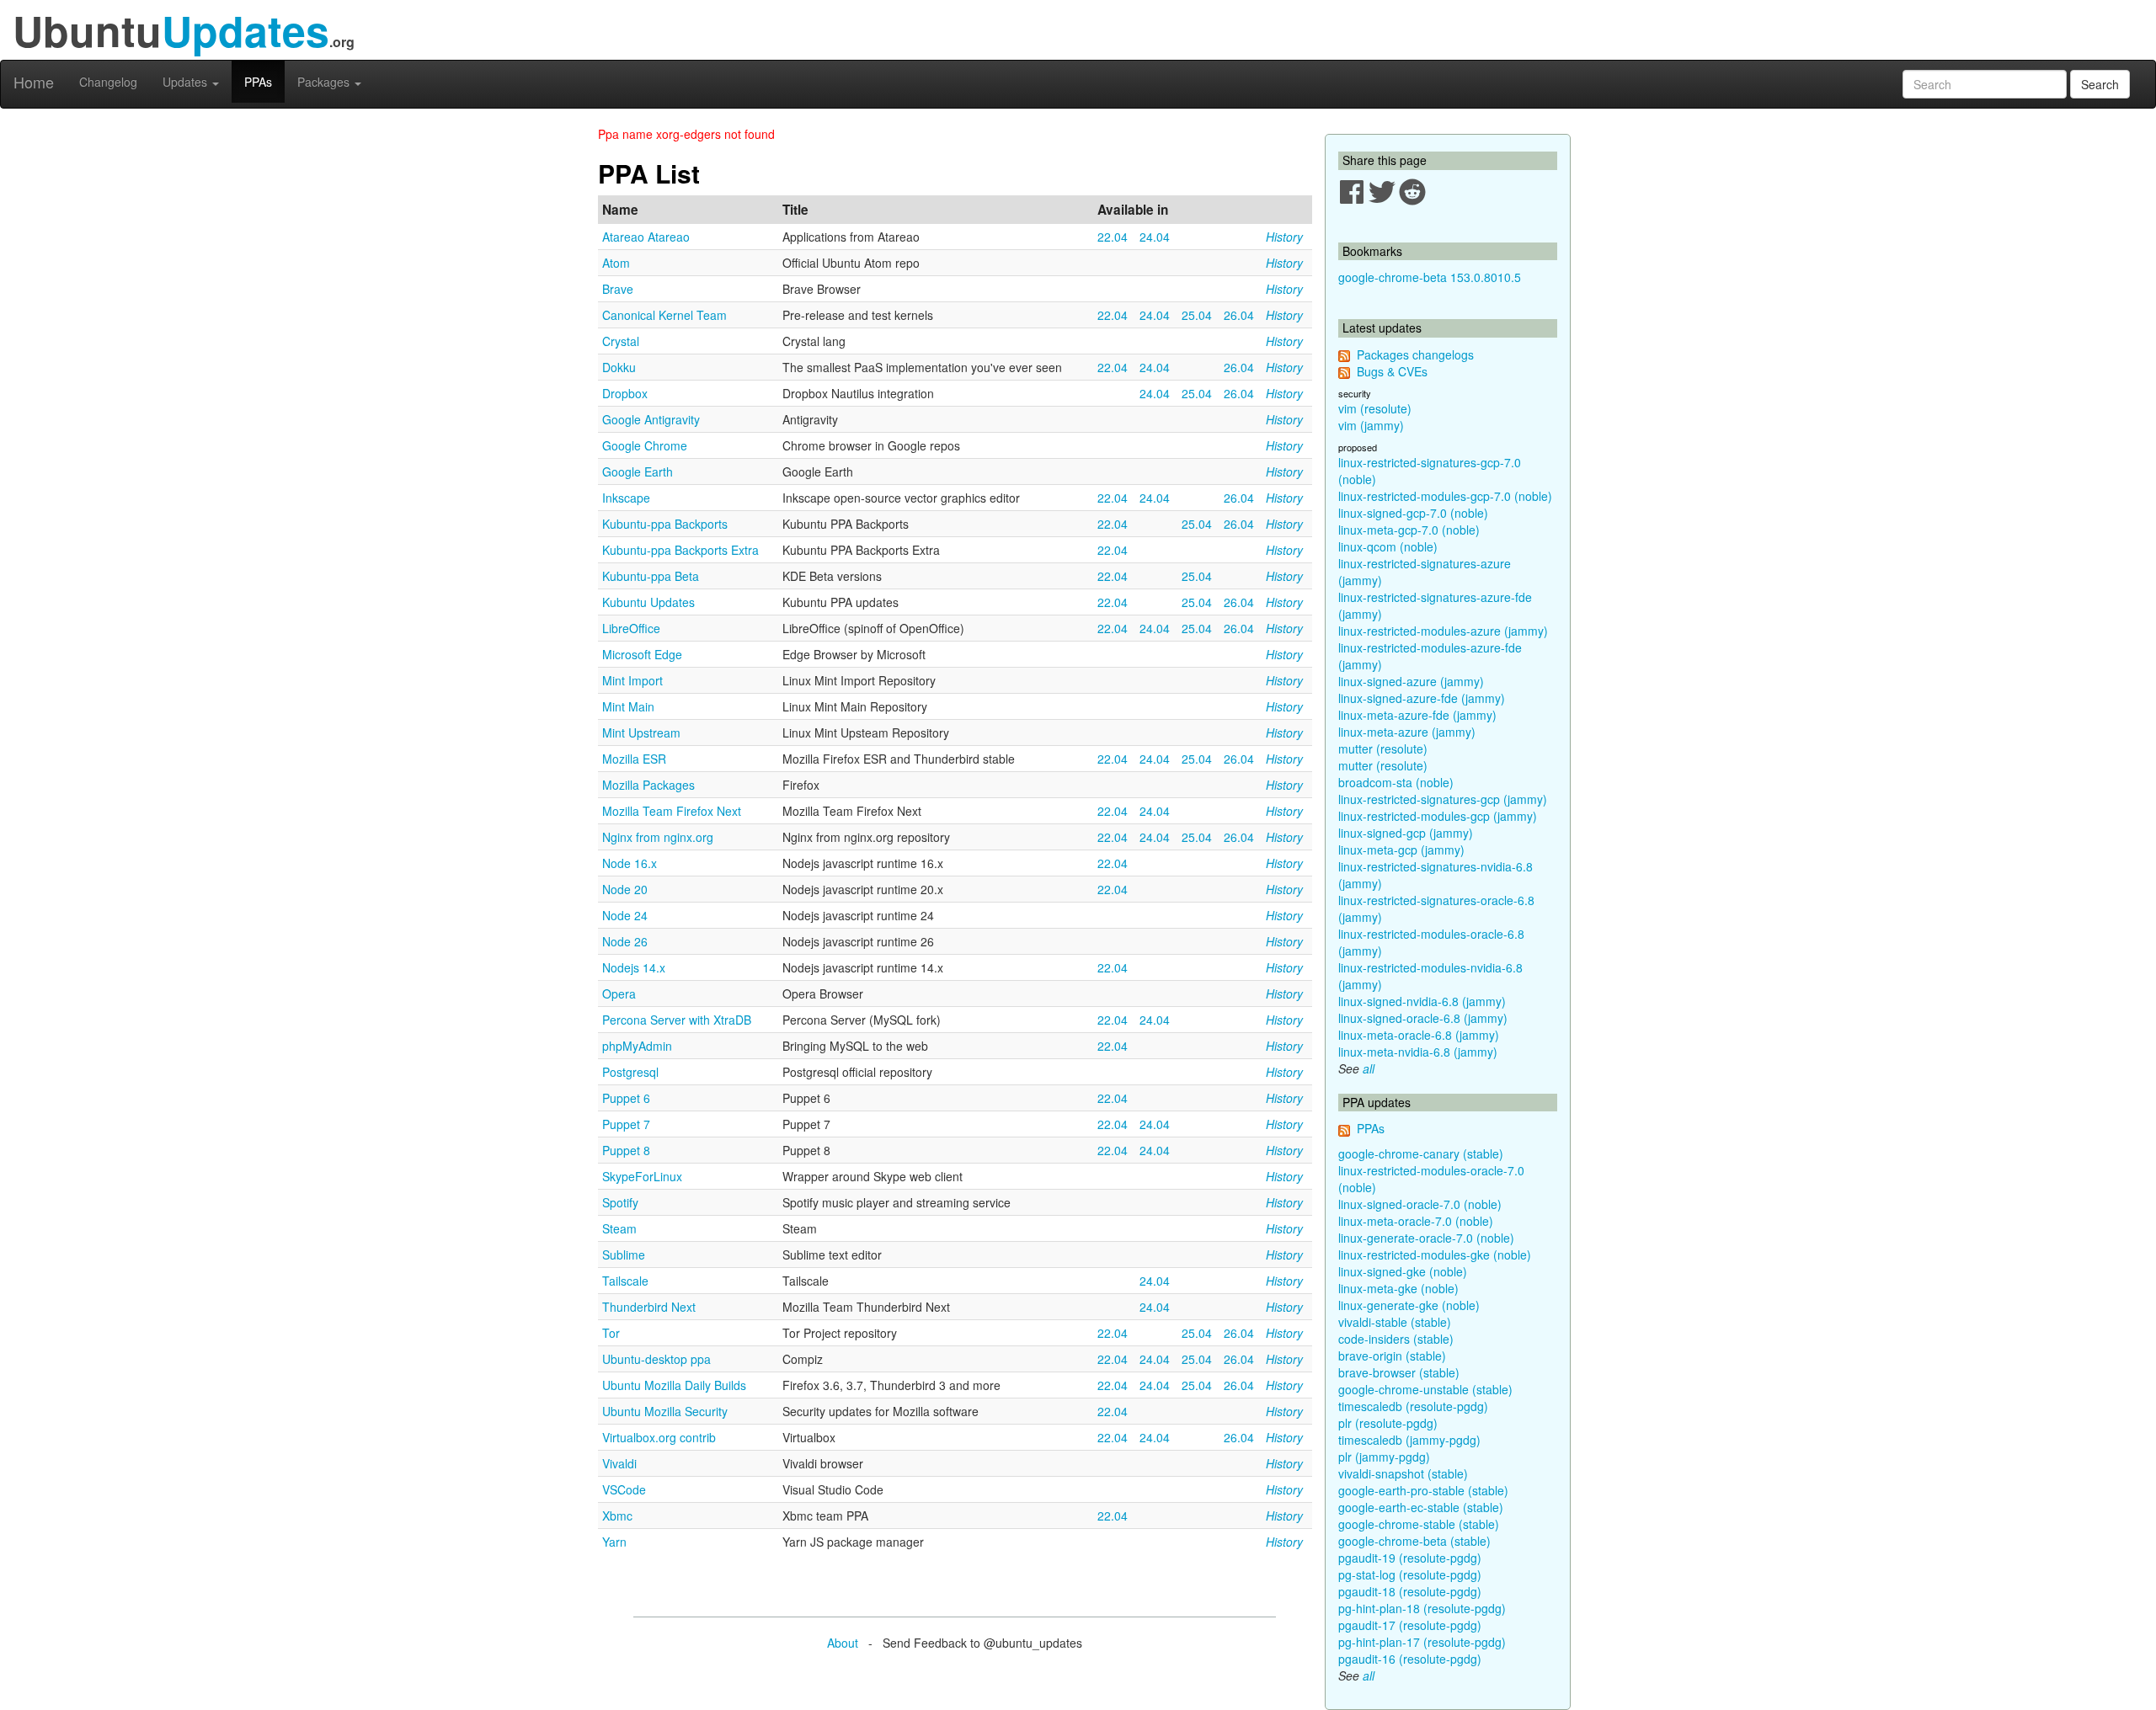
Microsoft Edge (642, 654)
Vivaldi (619, 1463)
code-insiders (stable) (1396, 1339)
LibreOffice (631, 628)
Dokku (619, 367)
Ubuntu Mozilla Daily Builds (674, 1385)
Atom (616, 263)
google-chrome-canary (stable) (1421, 1153)
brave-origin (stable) (1392, 1356)
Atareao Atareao (646, 237)
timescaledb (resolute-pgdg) (1413, 1406)
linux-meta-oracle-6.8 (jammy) (1419, 1035)
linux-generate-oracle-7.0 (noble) (1426, 1238)
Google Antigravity (651, 419)
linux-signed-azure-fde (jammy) (1422, 698)
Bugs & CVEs (1392, 371)
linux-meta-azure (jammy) (1407, 732)
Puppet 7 (626, 1124)
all (1369, 1068)
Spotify (620, 1202)
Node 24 (625, 915)
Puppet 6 (626, 1098)
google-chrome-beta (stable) (1414, 1541)
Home (34, 82)
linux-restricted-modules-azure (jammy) (1443, 631)
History (1284, 237)
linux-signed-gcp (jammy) (1406, 833)
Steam (619, 1228)
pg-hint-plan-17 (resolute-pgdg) (1422, 1642)
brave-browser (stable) (1399, 1372)
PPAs (258, 82)
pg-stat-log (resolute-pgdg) (1410, 1574)
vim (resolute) (1375, 408)
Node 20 (625, 889)
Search (2100, 84)
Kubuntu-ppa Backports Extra (680, 550)
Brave (618, 289)
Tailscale (625, 1281)
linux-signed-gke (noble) (1403, 1271)
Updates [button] (187, 82)
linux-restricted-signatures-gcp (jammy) (1443, 799)
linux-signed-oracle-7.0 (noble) (1420, 1204)
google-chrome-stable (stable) (1419, 1524)
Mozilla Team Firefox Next (672, 811)
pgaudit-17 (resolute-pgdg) (1410, 1625)
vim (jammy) (1371, 425)
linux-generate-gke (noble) (1409, 1305)
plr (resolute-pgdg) (1388, 1423)
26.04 (1239, 315)
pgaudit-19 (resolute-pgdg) (1410, 1558)
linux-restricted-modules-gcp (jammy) (1438, 816)
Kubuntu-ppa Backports (665, 524)
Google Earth (638, 471)
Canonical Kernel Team (664, 315)
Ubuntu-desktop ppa (656, 1359)
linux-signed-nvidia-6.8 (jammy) (1422, 1001)
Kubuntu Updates (648, 602)
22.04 (1113, 237)
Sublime (624, 1255)
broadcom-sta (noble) (1396, 782)
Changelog (108, 82)
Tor (611, 1333)
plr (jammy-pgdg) (1384, 1457)
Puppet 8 (626, 1150)
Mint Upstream (641, 732)
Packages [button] (325, 82)
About (843, 1643)
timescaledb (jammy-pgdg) (1409, 1440)
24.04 (1155, 237)
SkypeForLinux (642, 1176)
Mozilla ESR (634, 759)
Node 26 (625, 941)
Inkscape (626, 498)
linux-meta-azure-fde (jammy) (1417, 715)
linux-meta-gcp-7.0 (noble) (1409, 530)
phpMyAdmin (637, 1046)
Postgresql (630, 1072)
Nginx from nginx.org (658, 837)
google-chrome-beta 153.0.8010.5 (1430, 277)
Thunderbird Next (649, 1307)
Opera (619, 994)
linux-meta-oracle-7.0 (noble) (1416, 1221)
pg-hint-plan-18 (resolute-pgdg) (1422, 1608)
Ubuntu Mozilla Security (665, 1411)
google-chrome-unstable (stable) (1425, 1389)
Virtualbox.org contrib (659, 1437)
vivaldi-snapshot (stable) (1403, 1473)
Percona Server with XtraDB (677, 1020)
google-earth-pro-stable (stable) (1423, 1490)
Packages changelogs (1415, 354)
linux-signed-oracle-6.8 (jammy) (1423, 1018)
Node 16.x (630, 863)
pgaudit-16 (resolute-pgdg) (1410, 1659)
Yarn (614, 1542)
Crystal (621, 341)
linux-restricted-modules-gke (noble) (1435, 1255)
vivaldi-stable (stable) (1395, 1322)
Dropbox (625, 393)
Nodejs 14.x (634, 967)
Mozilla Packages (648, 785)
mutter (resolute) (1383, 748)
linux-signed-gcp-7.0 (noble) (1413, 513)
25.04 (1197, 315)
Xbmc (617, 1516)
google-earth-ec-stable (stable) (1421, 1507)
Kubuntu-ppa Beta (651, 576)
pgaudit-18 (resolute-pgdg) (1410, 1591)
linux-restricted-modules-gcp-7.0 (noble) (1445, 496)
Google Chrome (645, 445)
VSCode (624, 1489)
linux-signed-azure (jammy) (1411, 681)
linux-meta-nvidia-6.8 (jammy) (1418, 1052)
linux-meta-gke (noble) (1398, 1288)
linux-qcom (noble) (1388, 546)
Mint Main (628, 706)
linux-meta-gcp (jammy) (1401, 850)
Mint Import (632, 680)
